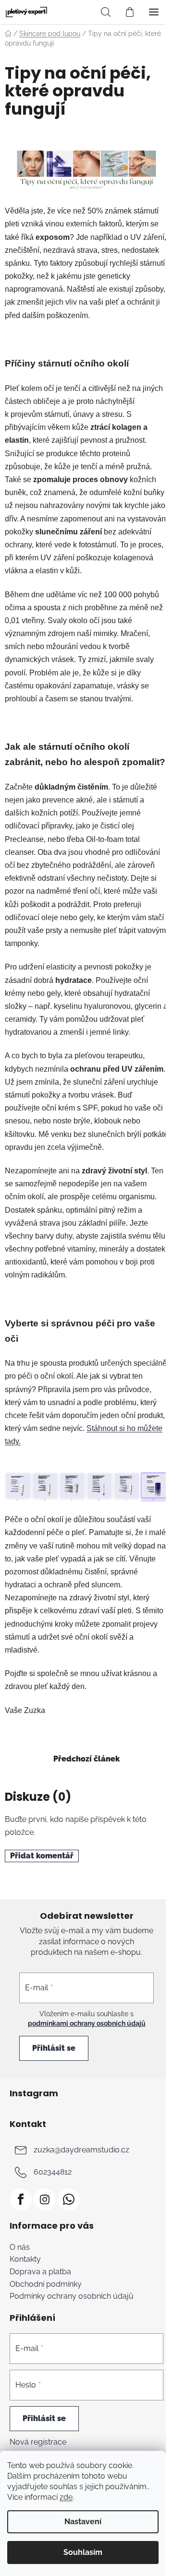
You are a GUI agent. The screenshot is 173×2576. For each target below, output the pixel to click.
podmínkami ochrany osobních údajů (87, 2023)
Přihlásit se (54, 2048)
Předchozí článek (86, 1759)
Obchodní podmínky (46, 2284)
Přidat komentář (42, 1856)
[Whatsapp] (69, 2199)
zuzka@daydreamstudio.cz (81, 2150)
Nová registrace (38, 2442)
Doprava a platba (40, 2272)
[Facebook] (21, 2199)
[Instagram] (45, 2199)
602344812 (53, 2172)
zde (66, 2497)
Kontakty (25, 2259)
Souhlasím (83, 2552)
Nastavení (83, 2522)
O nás (20, 2247)
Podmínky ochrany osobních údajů (72, 2296)
